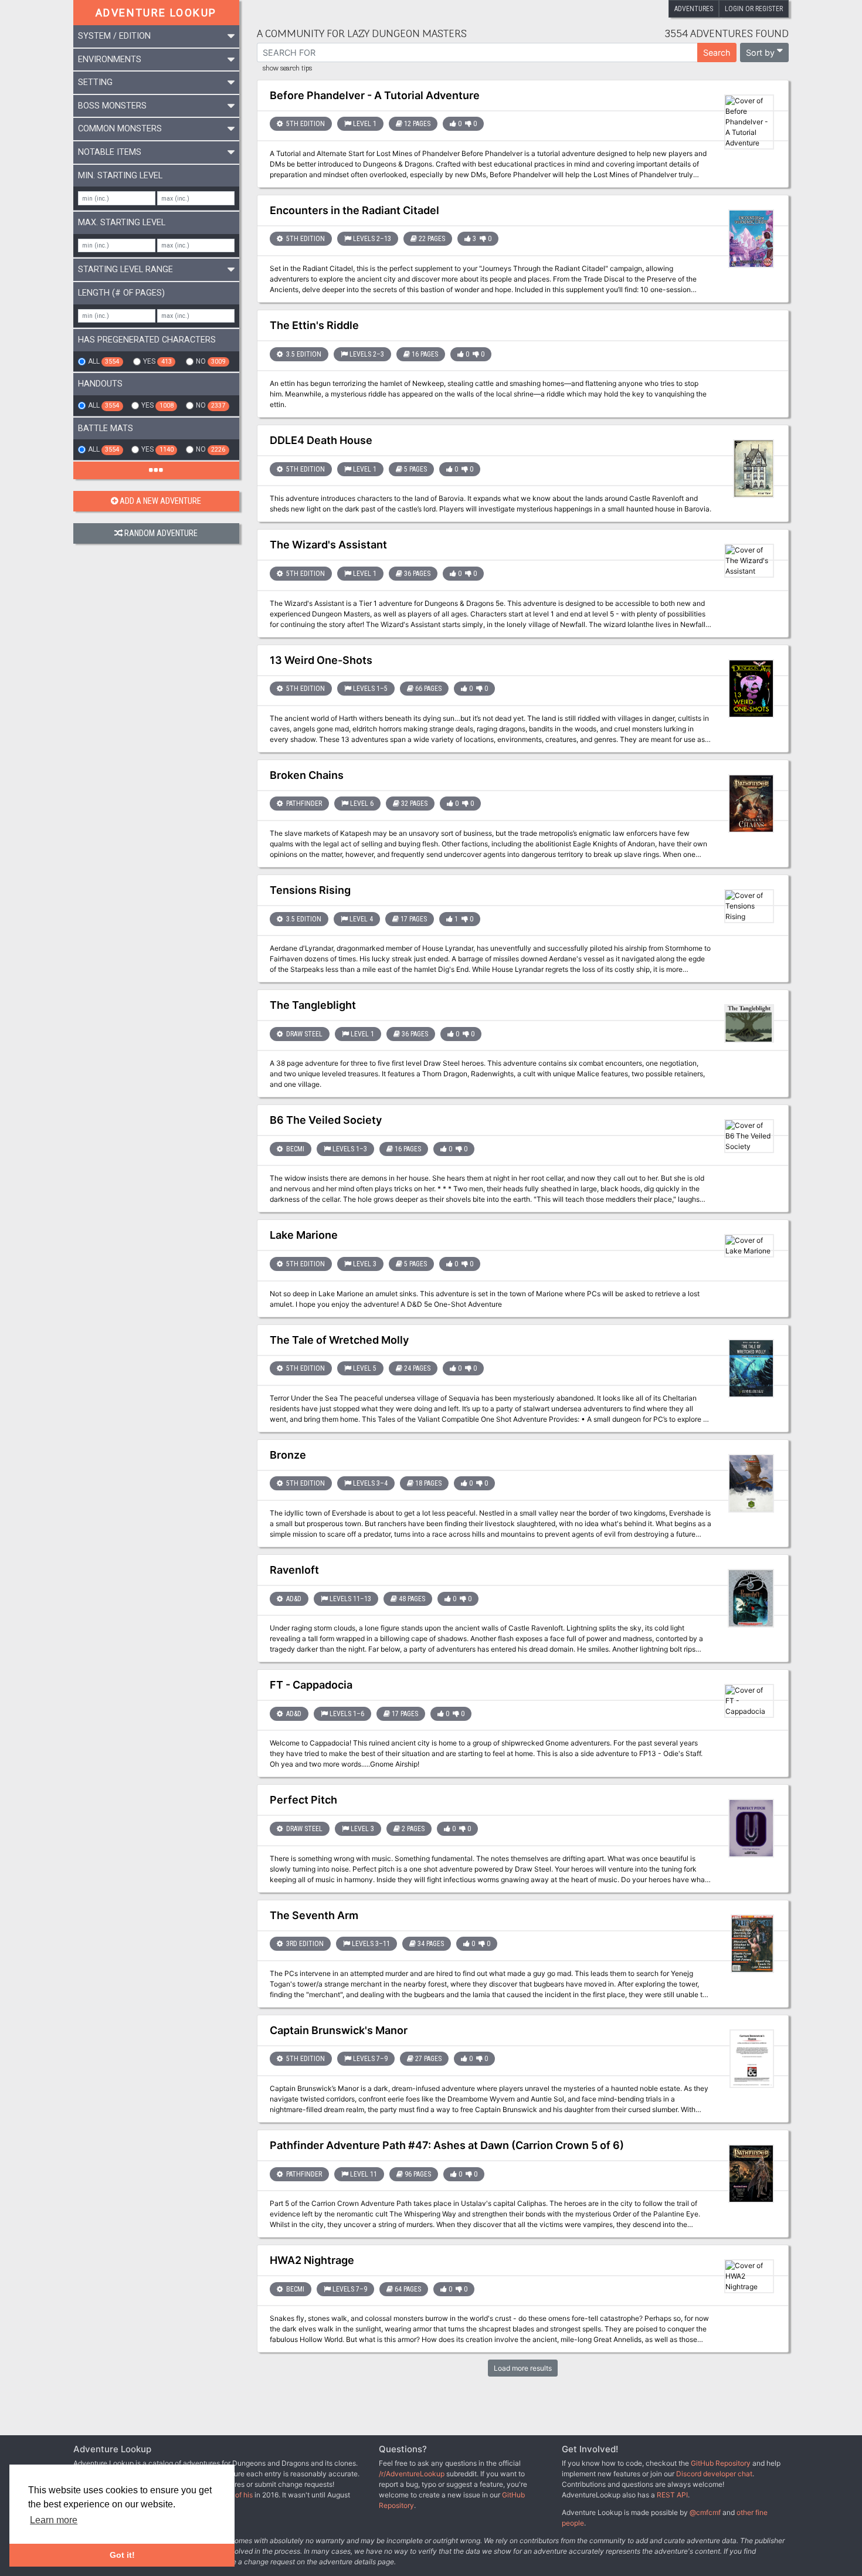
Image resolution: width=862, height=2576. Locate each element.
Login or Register (754, 9)
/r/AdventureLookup (412, 2474)
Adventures (694, 9)
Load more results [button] (523, 2368)
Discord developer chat (714, 2474)
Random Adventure (161, 533)
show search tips (287, 69)
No (211, 361)
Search (717, 52)
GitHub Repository (721, 2463)
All (103, 361)
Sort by (760, 52)
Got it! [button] (122, 2555)
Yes (157, 361)
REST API (672, 2495)
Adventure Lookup (156, 13)
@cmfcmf (705, 2512)
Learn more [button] (54, 2520)
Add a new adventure (160, 501)
